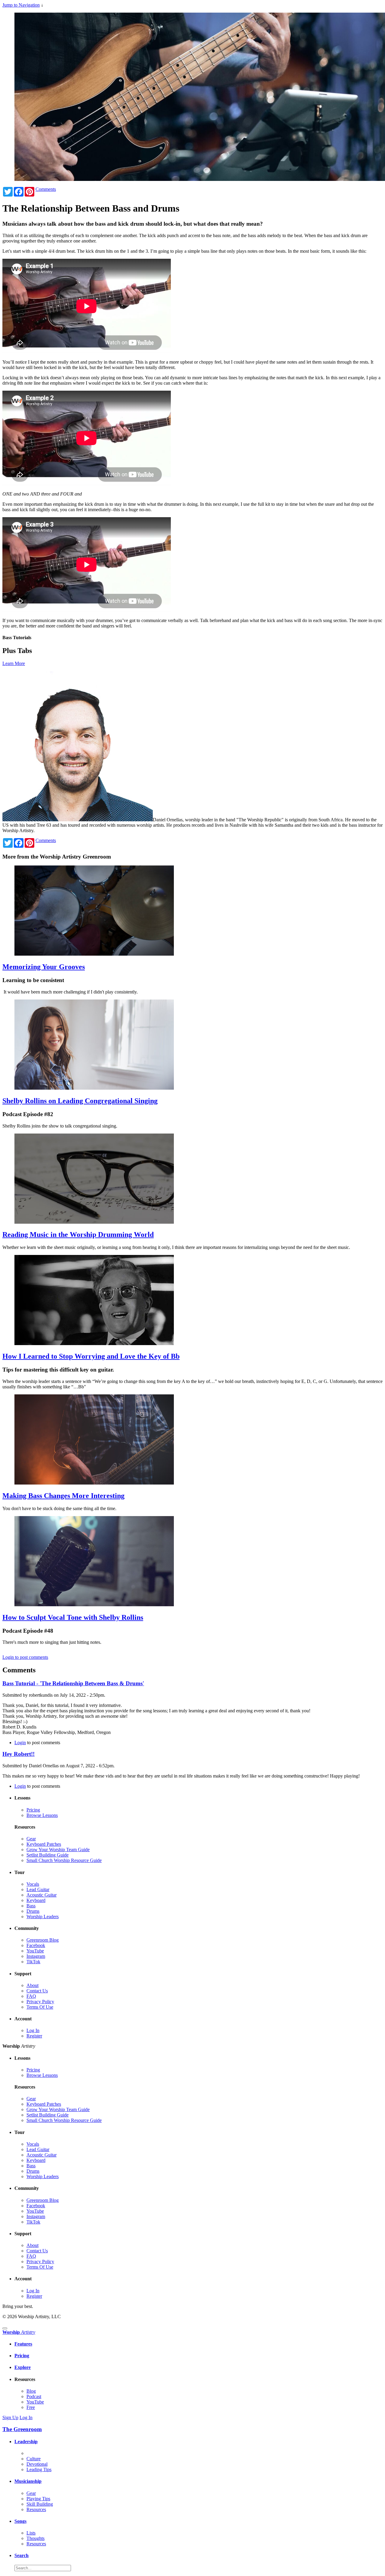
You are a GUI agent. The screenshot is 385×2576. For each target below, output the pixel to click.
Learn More (14, 663)
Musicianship (28, 2481)
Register (34, 2036)
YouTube (35, 1951)
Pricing (33, 1810)
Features (23, 2344)
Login (20, 1743)
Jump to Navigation (21, 5)
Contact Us (37, 1991)
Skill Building (40, 2504)
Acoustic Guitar (42, 1895)
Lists (31, 2533)
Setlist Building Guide (48, 1855)
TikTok (33, 1962)
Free (31, 2407)
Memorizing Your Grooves (44, 967)
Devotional (37, 2464)
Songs (20, 2521)
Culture (34, 2459)
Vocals (33, 1884)
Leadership (26, 2442)
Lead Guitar (38, 1889)
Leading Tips (39, 2469)
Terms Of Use (40, 2007)
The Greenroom (22, 2429)
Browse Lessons (42, 1815)
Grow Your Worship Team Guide (58, 1850)
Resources (36, 2509)
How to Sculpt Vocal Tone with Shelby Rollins (73, 1617)
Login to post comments (25, 1657)
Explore (23, 2367)
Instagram (36, 1956)
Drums (33, 1911)
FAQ (31, 1996)
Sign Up (10, 2417)
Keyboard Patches (44, 1844)
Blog (31, 2391)
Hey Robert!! (18, 1754)
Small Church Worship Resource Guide (64, 1860)
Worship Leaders (43, 1917)
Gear (31, 1839)
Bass (31, 1906)
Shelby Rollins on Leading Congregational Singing (80, 1101)
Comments (46, 189)
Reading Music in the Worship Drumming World (78, 1235)
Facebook (36, 1945)
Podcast (34, 2396)
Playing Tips (38, 2499)
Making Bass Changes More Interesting (63, 1496)
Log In (33, 2030)
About (32, 1985)
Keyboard (36, 1900)
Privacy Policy (40, 2002)
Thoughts (35, 2538)
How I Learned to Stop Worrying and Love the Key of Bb (91, 1356)
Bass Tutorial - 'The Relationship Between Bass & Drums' (73, 1683)
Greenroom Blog (43, 1940)
